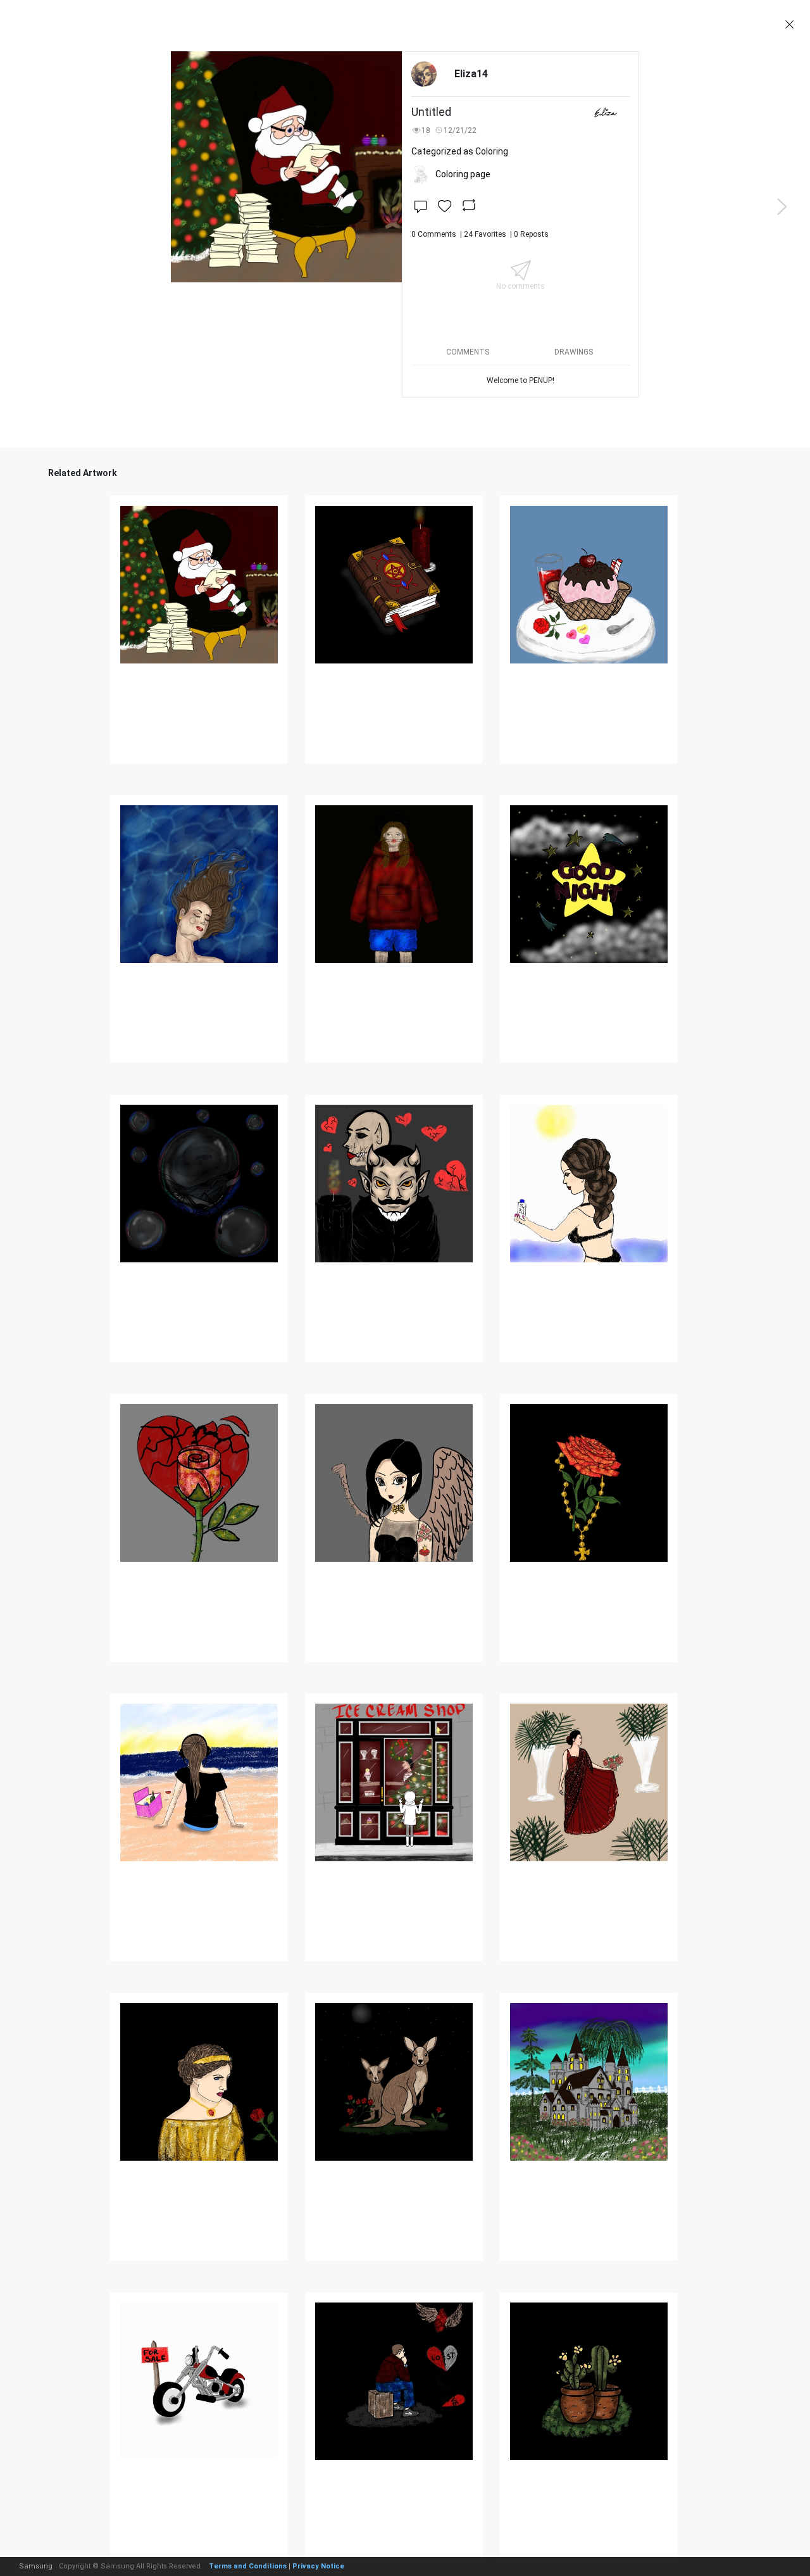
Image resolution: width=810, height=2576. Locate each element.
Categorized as (460, 151)
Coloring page (463, 174)
